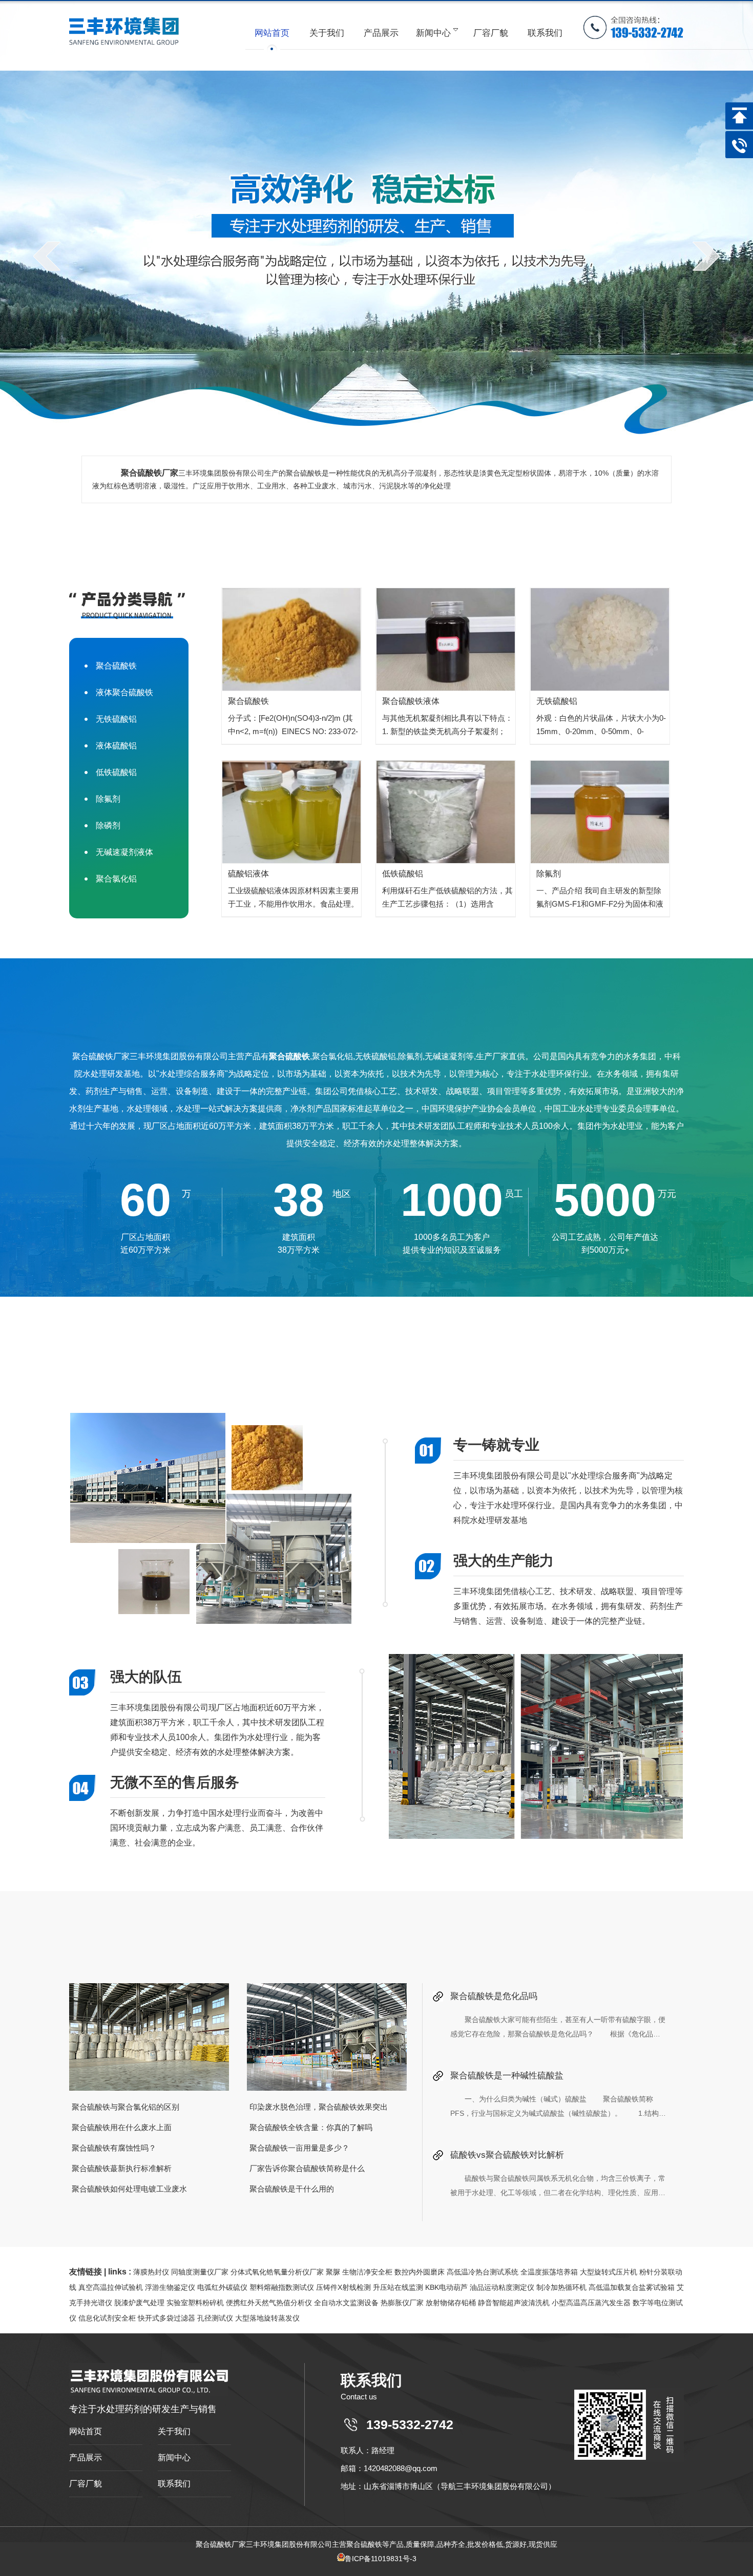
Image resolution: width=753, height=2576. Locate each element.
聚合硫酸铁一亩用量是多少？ (299, 2148)
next (706, 256)
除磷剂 (108, 825)
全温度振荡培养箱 (549, 2272)
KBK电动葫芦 (446, 2287)
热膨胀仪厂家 (402, 2303)
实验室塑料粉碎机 (195, 2303)
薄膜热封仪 (151, 2272)
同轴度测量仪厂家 (200, 2272)
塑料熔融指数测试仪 (282, 2287)
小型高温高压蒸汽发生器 (591, 2303)
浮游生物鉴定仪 (170, 2287)
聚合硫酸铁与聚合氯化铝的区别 (126, 2107)
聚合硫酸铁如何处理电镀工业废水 (129, 2189)
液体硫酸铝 (116, 746)
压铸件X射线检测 (343, 2287)
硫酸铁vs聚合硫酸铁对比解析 (507, 2155)
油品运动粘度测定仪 (502, 2287)
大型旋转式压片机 (609, 2272)
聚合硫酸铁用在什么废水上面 (122, 2127)
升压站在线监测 (398, 2287)
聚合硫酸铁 (116, 666)
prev (47, 256)
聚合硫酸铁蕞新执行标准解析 (122, 2168)
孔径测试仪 (215, 2318)
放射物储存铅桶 (451, 2303)
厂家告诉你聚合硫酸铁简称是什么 (307, 2168)
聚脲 (333, 2272)
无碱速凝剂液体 (124, 852)
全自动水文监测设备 (346, 2303)
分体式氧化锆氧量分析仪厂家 (277, 2272)
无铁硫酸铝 (116, 719)
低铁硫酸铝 (116, 772)
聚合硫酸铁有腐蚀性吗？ (114, 2148)
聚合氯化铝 (116, 879)
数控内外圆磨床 (420, 2272)
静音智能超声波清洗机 (514, 2303)
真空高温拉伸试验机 (111, 2287)
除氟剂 (108, 799)
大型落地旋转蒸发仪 (267, 2318)
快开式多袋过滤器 (166, 2318)
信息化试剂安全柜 (107, 2318)
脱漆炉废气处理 (139, 2303)
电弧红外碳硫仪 (222, 2287)
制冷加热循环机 (561, 2287)
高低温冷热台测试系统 (483, 2272)
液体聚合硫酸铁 (124, 692)
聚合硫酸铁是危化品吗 (494, 1996)
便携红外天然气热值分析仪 (269, 2303)
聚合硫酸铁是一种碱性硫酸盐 (507, 2076)
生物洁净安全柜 (367, 2272)
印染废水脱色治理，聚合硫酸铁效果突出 (319, 2107)
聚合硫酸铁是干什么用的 (292, 2189)
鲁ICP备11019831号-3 (381, 2559)
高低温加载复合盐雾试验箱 (632, 2287)
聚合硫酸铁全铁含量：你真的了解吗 (311, 2127)
